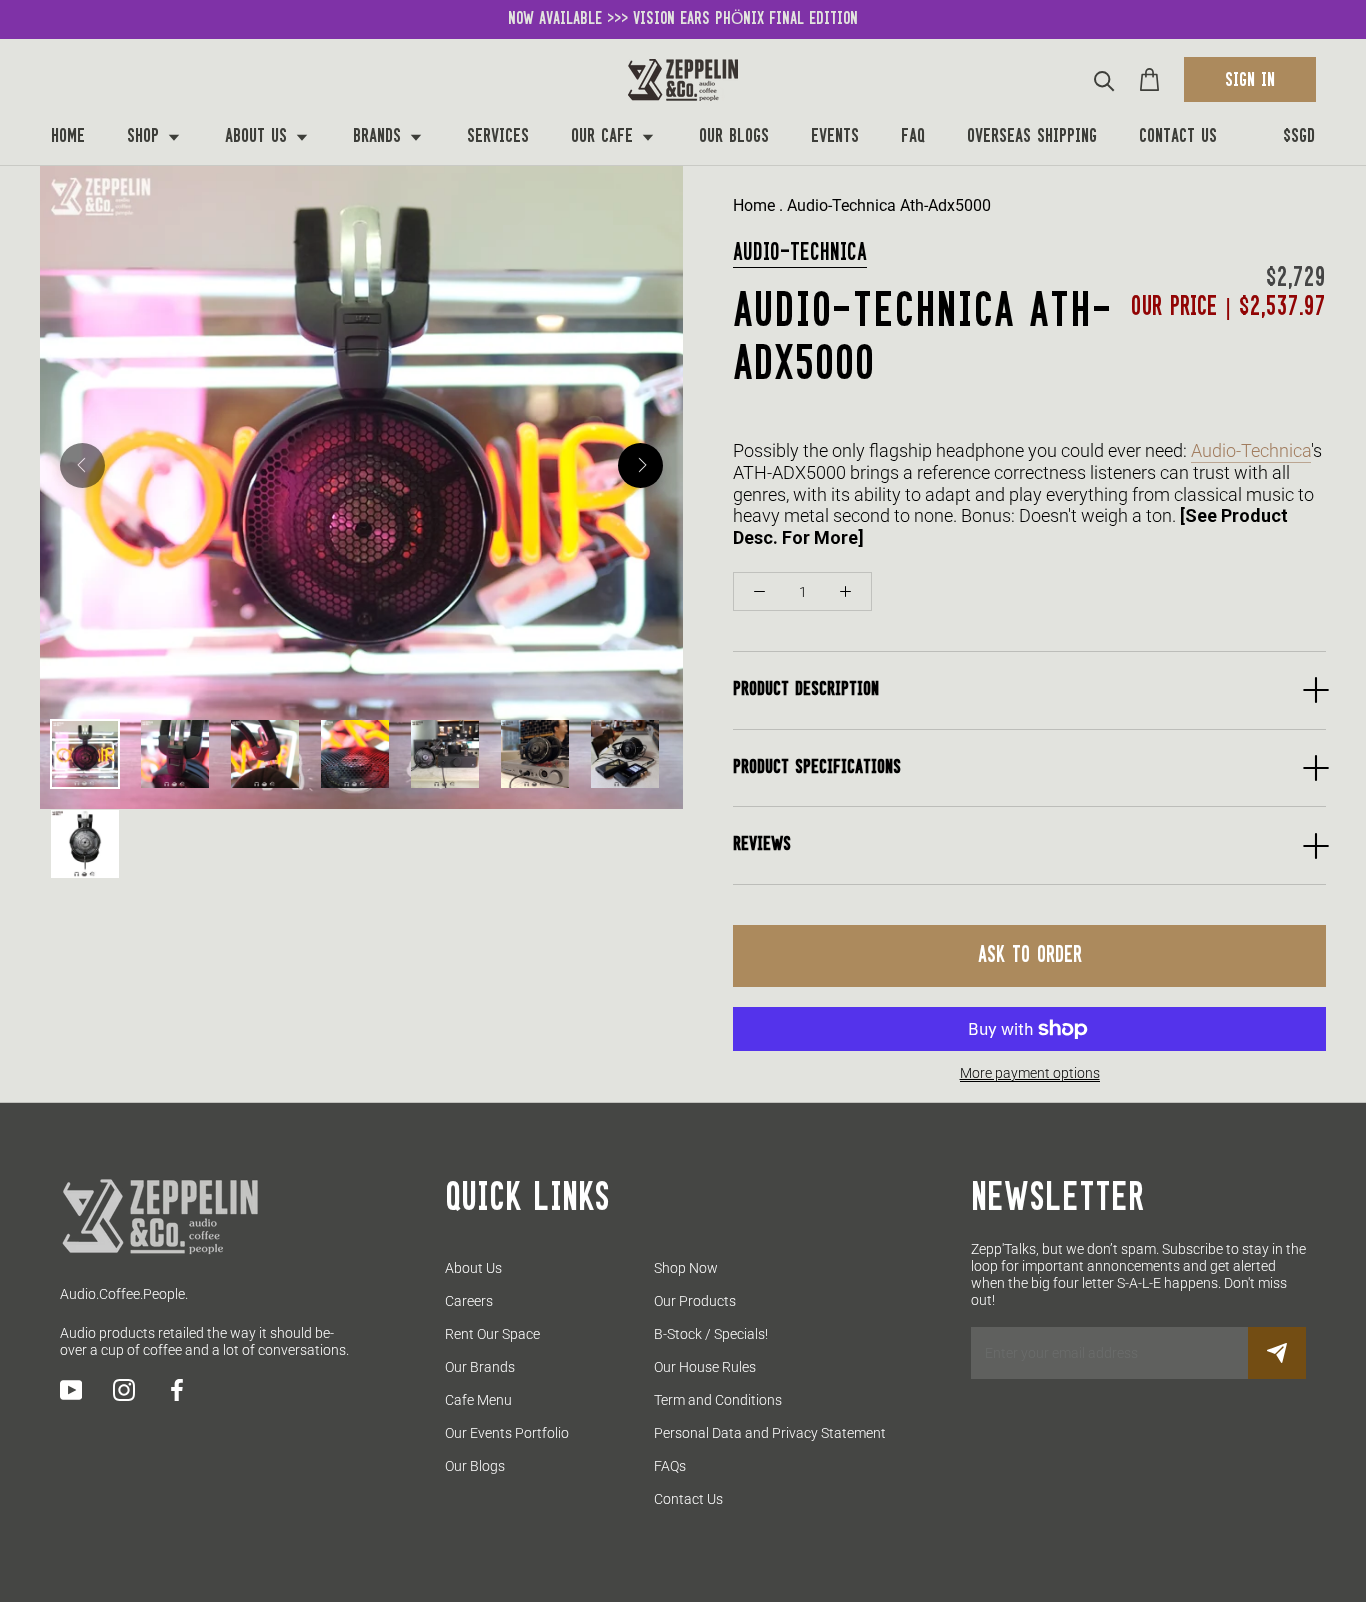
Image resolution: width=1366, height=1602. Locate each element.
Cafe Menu (478, 1400)
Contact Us (1178, 137)
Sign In (1250, 81)
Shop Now (686, 1268)
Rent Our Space (492, 1334)
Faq (913, 137)
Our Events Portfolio (507, 1433)
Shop (146, 137)
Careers (469, 1301)
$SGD (1299, 137)
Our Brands (480, 1367)
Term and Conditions (718, 1400)
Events (835, 137)
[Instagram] (124, 1390)
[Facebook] (177, 1390)
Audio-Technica (800, 253)
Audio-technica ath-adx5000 (889, 205)
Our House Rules (705, 1367)
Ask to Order (1030, 956)
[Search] (1104, 79)
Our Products (695, 1301)
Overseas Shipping (1032, 137)
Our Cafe (605, 137)
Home (68, 137)
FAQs (670, 1466)
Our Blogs (734, 137)
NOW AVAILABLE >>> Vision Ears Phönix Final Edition (683, 19)
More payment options (1030, 1073)
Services (498, 137)
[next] (640, 465)
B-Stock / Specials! (711, 1334)
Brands (380, 137)
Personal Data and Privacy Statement (770, 1433)
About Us (259, 137)
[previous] (82, 465)
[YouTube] (71, 1390)
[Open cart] (1149, 79)
